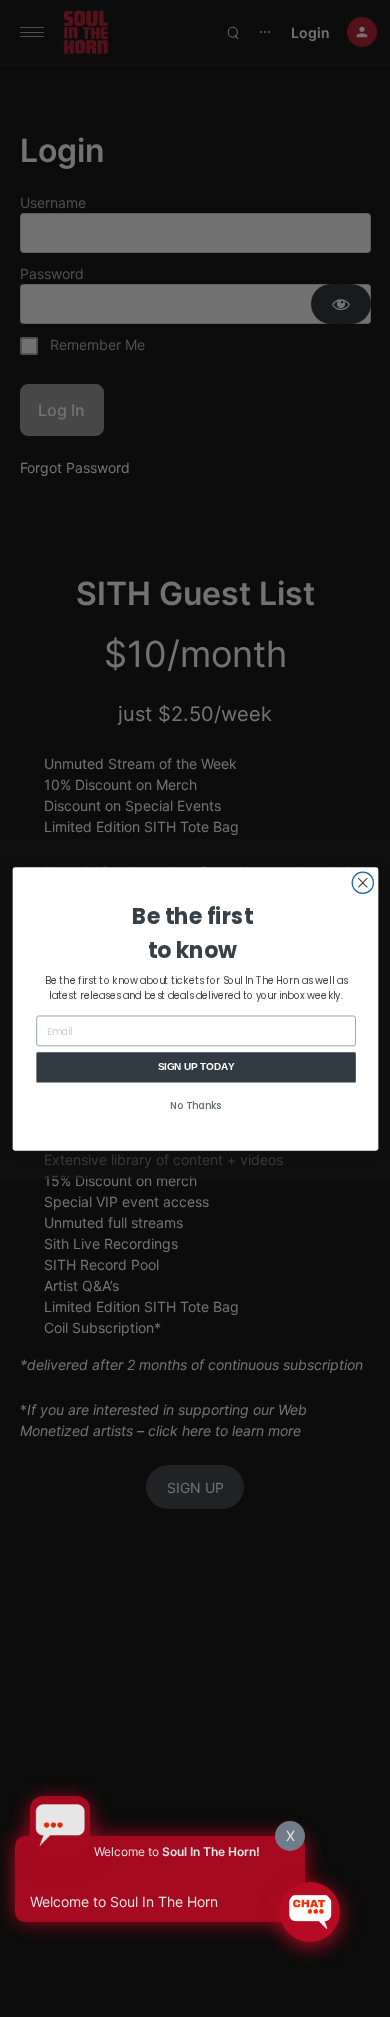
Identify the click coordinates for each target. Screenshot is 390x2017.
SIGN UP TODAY (195, 1066)
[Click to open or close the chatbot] (310, 1912)
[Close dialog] (362, 882)
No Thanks (196, 1106)
